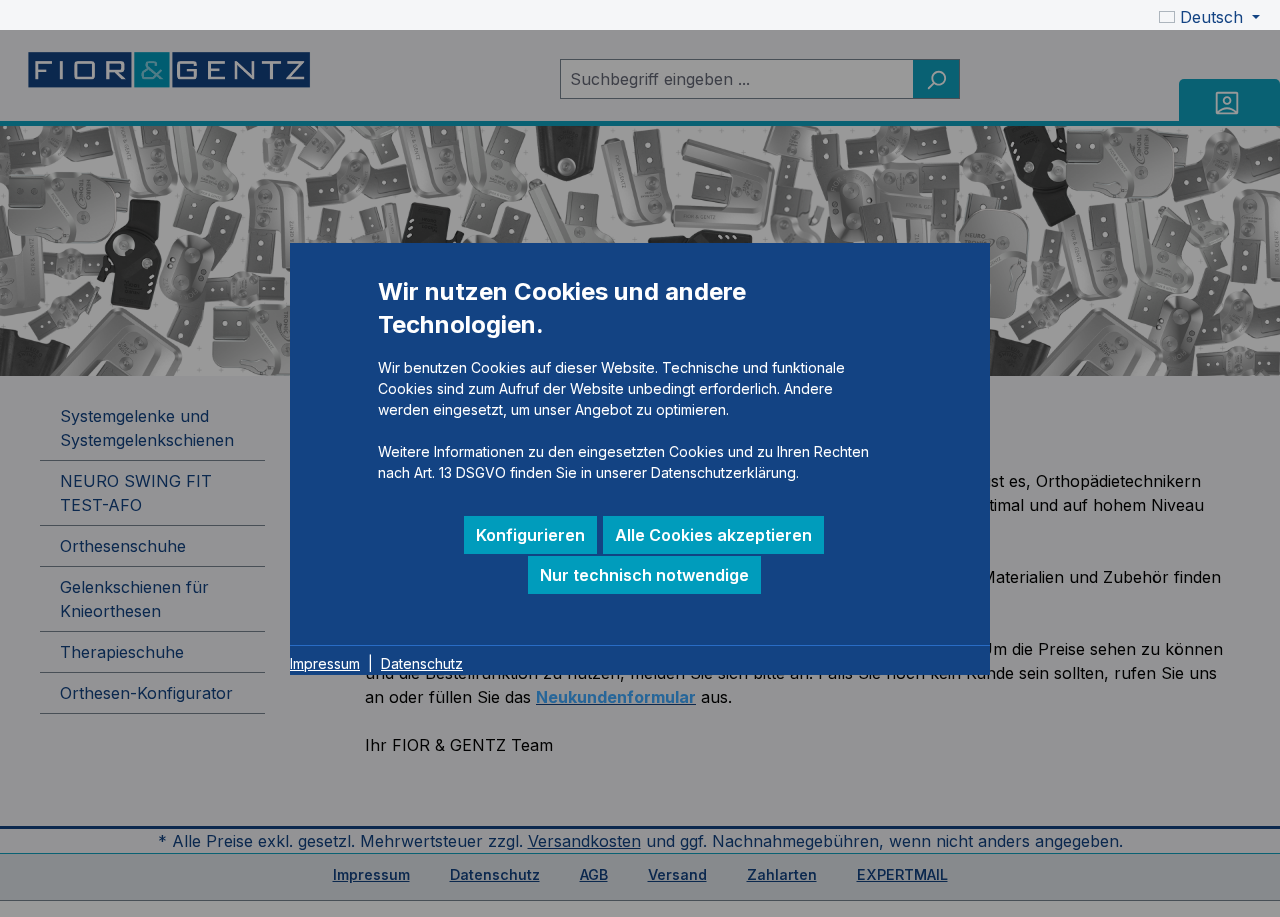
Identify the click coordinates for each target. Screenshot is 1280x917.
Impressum (325, 662)
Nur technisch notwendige (644, 575)
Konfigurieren (530, 535)
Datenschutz (422, 662)
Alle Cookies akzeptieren (713, 535)
